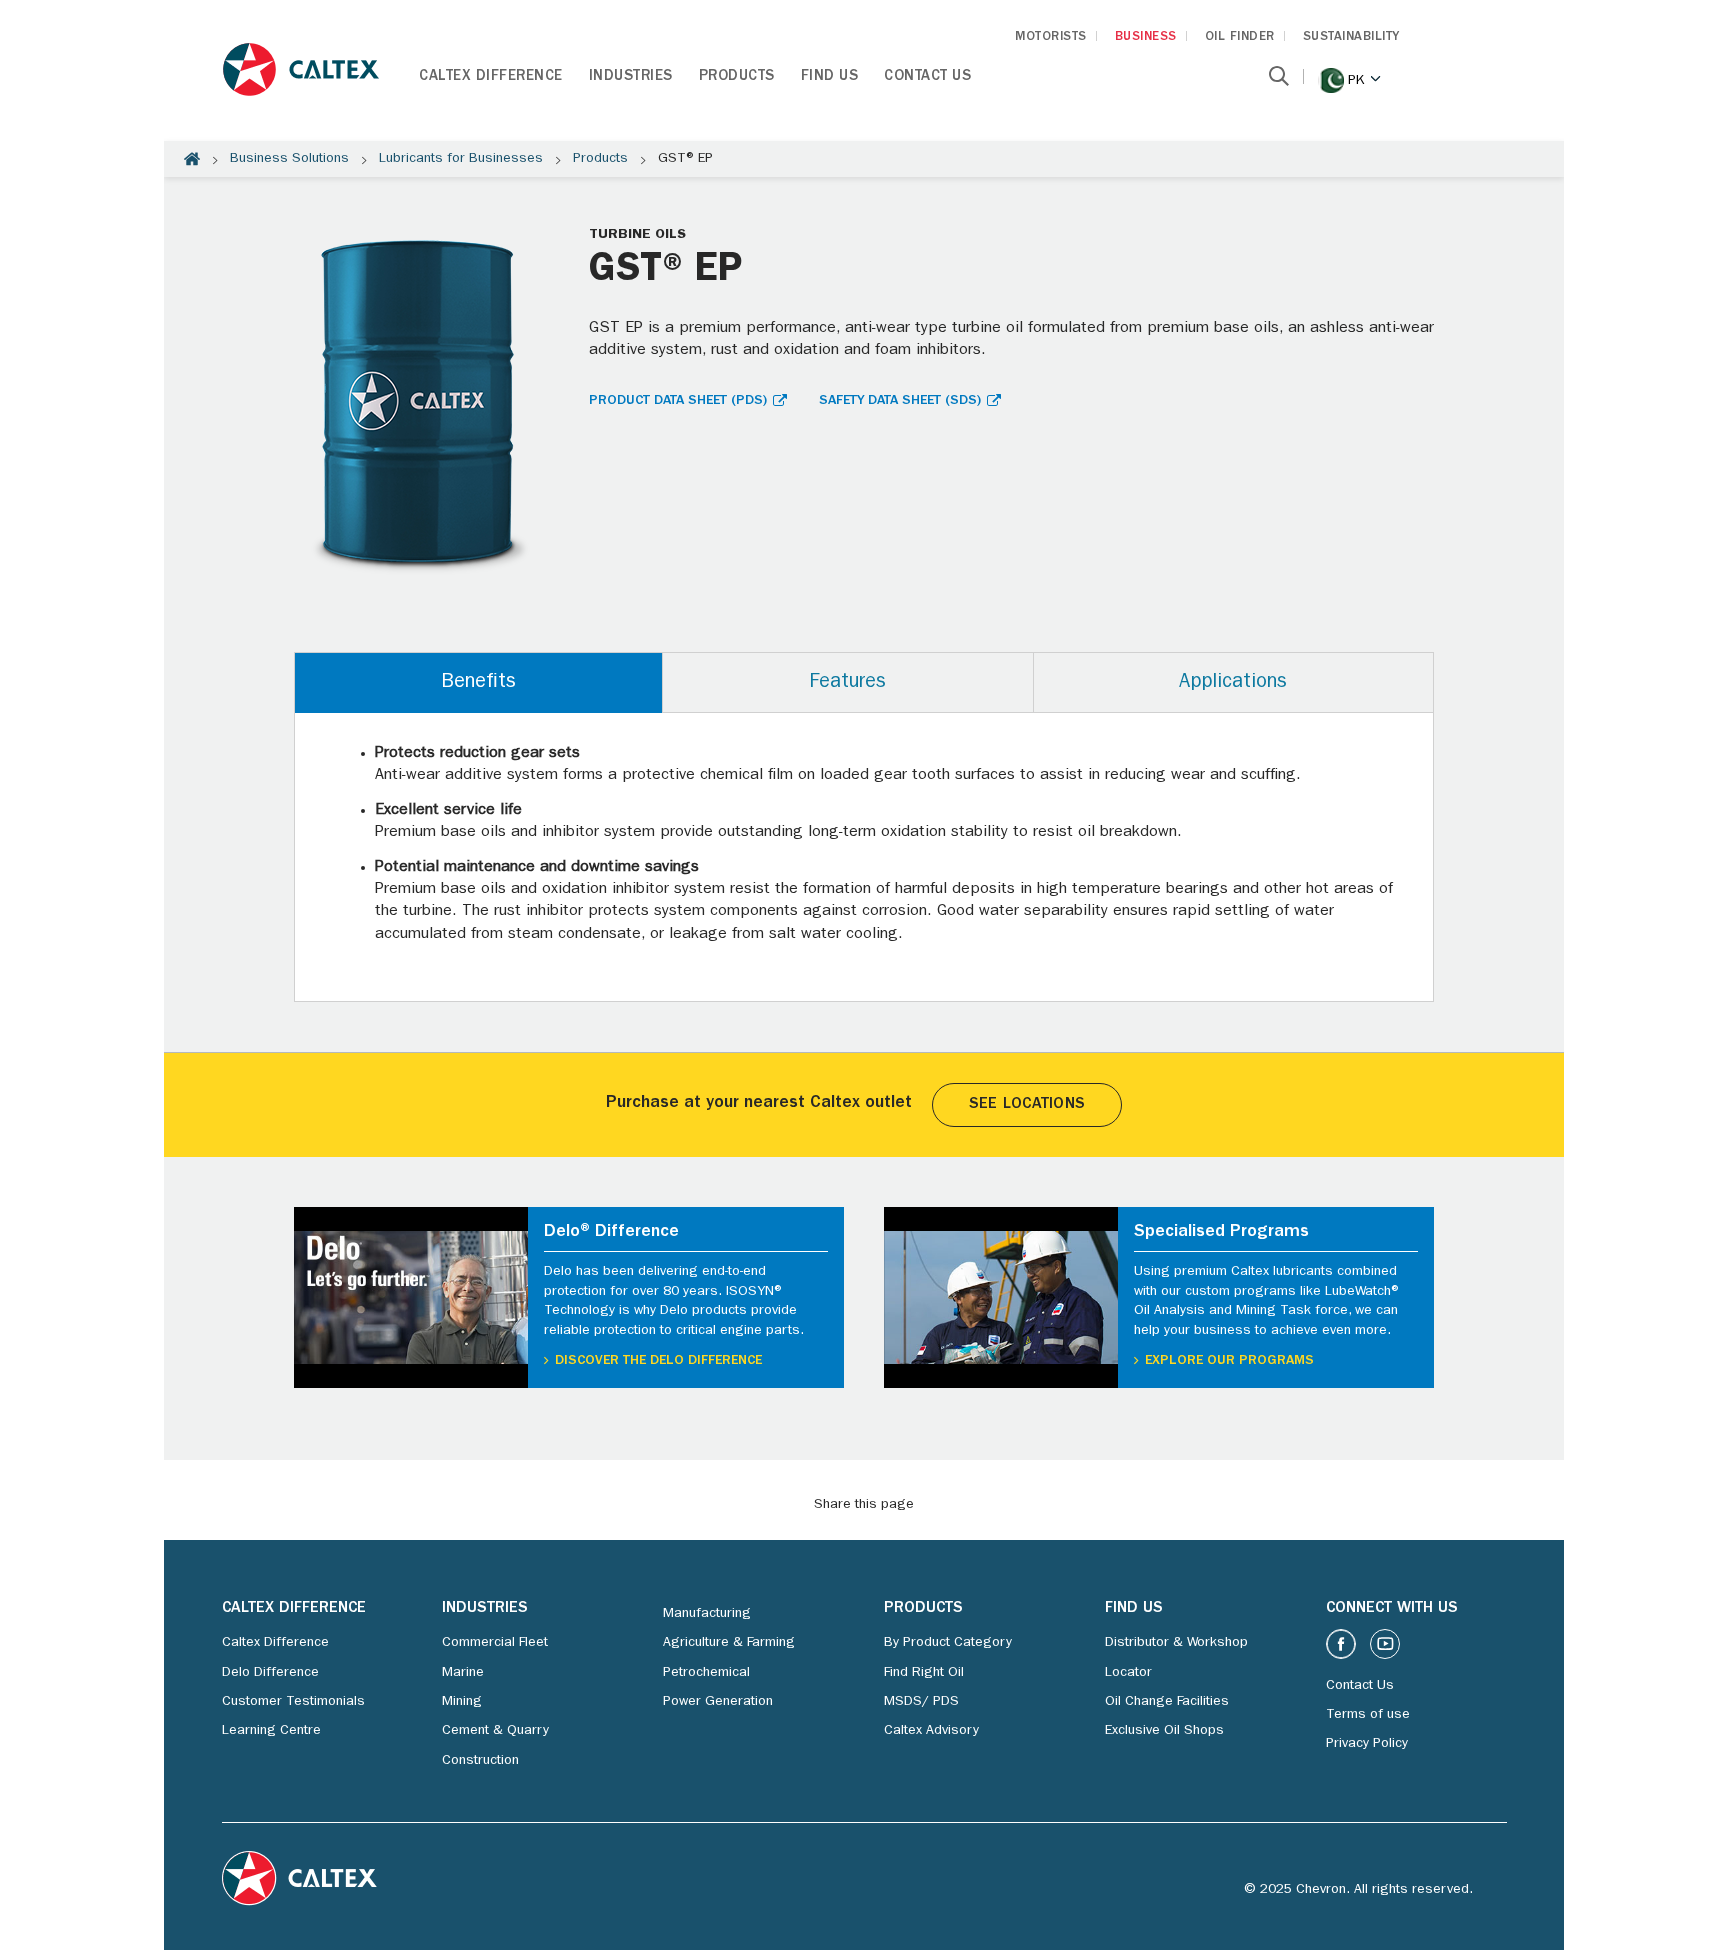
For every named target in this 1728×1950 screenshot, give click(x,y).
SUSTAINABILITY (1351, 37)
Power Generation (718, 1702)
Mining (462, 1702)
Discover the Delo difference (658, 1361)
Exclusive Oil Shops (1164, 1731)
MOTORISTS (1051, 37)
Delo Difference (270, 1673)
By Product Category (948, 1643)
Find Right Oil (924, 1673)
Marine (463, 1673)
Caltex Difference (491, 77)
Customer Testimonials (293, 1702)
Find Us (830, 77)
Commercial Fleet (495, 1643)
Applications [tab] (1233, 683)
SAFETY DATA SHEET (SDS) (900, 401)
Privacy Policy (1367, 1744)
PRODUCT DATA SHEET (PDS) (678, 401)
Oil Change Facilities (1167, 1702)
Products (737, 77)
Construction (480, 1761)
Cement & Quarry (495, 1731)
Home (192, 159)
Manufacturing (707, 1614)
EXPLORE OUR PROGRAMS (1229, 1361)
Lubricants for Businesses (461, 159)
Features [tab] (847, 683)
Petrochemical (706, 1673)
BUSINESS (1146, 37)
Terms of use (1368, 1715)
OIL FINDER (1240, 37)
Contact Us (927, 77)
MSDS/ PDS (921, 1702)
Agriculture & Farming (729, 1643)
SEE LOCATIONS (1027, 1105)
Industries (631, 77)
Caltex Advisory (931, 1731)
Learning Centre (271, 1731)
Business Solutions (289, 159)
